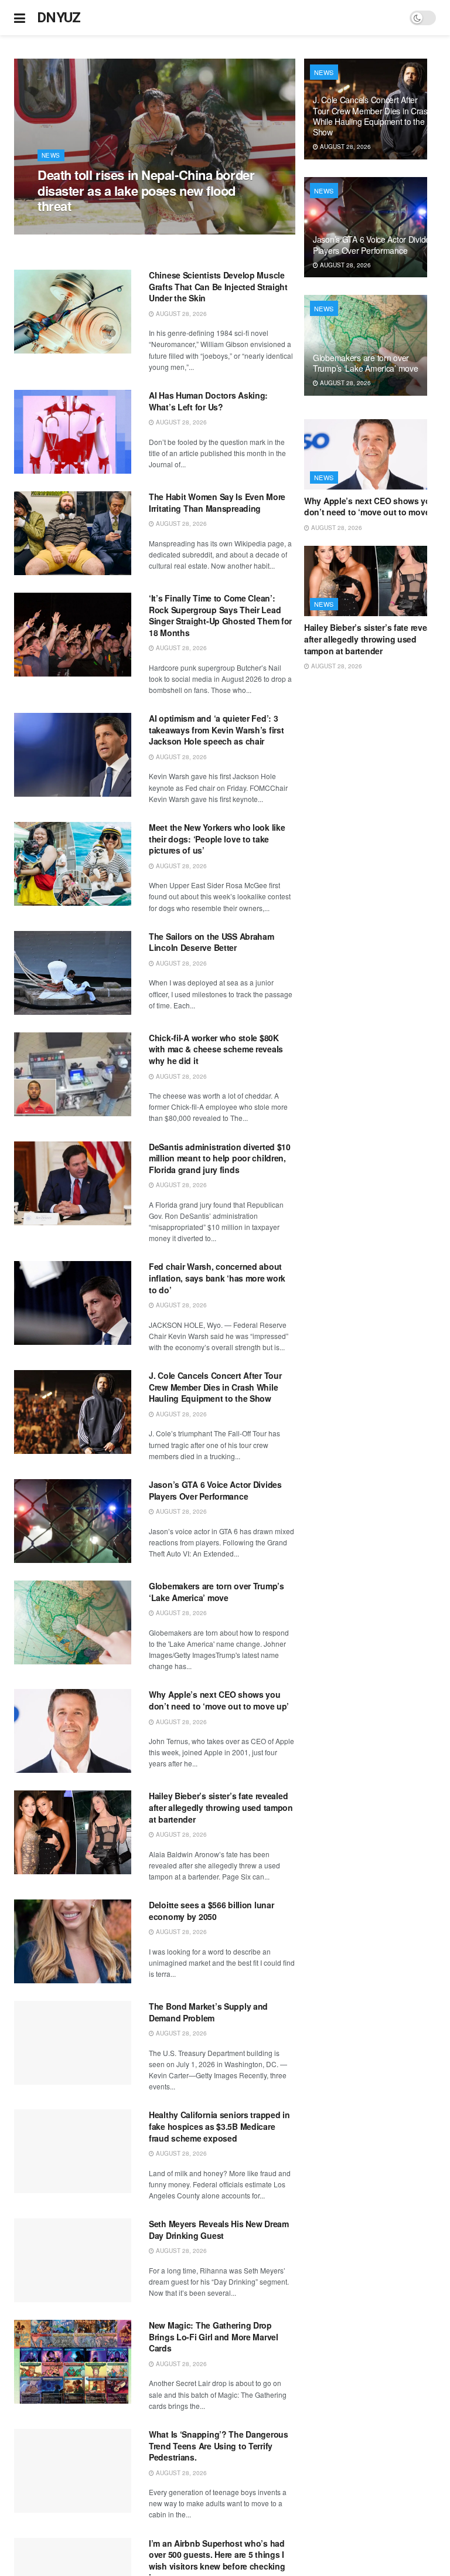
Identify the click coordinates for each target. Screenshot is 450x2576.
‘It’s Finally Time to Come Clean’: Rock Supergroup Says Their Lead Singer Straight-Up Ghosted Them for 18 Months (220, 615)
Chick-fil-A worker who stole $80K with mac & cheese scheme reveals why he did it (216, 1049)
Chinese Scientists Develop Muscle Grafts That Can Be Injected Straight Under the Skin (218, 286)
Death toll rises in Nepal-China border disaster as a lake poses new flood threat (146, 190)
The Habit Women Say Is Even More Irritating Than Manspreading (217, 502)
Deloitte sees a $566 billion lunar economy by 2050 (211, 1911)
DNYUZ (59, 18)
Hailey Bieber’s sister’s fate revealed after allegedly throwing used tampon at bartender (221, 1807)
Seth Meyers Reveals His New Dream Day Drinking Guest (219, 2230)
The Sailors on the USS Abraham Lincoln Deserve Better (212, 942)
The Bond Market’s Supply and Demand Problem (208, 2012)
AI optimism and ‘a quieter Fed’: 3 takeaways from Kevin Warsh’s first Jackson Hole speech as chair (216, 730)
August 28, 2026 (69, 228)
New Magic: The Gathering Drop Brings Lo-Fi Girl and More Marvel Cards (214, 2337)
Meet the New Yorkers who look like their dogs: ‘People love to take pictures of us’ (217, 839)
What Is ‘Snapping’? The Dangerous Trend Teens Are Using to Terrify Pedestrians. (219, 2446)
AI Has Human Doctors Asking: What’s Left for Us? (208, 401)
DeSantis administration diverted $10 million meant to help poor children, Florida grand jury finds (220, 1158)
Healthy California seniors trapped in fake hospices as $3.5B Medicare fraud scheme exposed (219, 2126)
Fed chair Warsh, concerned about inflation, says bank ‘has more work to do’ (217, 1278)
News (51, 155)
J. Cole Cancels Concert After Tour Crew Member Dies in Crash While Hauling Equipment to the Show (215, 1387)
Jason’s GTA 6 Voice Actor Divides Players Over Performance (215, 1490)
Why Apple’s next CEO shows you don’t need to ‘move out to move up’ (219, 1700)
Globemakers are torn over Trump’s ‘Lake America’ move (217, 1592)
